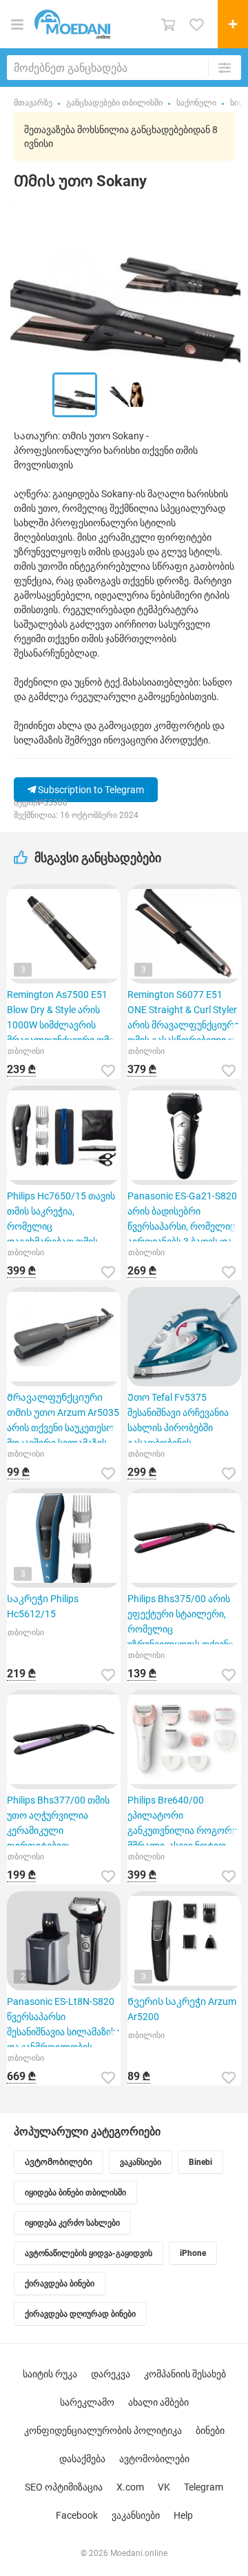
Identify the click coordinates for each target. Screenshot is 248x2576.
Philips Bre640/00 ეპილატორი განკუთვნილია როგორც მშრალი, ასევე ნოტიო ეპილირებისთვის (183, 1820)
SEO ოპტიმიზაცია (64, 2487)
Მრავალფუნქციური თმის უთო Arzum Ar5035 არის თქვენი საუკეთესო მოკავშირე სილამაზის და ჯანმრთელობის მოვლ (63, 1417)
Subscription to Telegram (90, 790)
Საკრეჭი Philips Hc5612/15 (43, 1606)
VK (164, 2487)
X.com (130, 2487)
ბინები (210, 2430)
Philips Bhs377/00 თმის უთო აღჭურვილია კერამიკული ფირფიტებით (58, 1820)
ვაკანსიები (136, 2515)
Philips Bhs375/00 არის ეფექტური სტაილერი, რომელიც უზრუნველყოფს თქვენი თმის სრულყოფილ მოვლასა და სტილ (180, 1619)
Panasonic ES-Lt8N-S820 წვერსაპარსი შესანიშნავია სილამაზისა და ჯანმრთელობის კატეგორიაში (64, 2021)
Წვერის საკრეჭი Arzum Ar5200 (182, 2009)
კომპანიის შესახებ (185, 2374)
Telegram (204, 2487)
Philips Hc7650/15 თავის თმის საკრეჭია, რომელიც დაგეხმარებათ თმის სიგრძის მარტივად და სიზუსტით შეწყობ (61, 1216)
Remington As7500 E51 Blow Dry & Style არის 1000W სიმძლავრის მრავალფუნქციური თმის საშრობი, (63, 1015)
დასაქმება (82, 2459)
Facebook (77, 2515)
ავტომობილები (154, 2459)
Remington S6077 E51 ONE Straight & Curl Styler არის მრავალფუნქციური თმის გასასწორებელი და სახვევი (184, 1015)
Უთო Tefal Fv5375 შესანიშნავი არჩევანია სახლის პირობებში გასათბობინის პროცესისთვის (178, 1417)
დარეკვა (111, 2374)
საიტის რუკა (50, 2374)
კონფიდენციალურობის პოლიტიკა (103, 2430)
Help (183, 2515)
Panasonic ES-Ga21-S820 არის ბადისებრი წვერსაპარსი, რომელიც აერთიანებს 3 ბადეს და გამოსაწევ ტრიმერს (182, 1216)
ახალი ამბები (158, 2402)
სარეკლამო (87, 2402)
